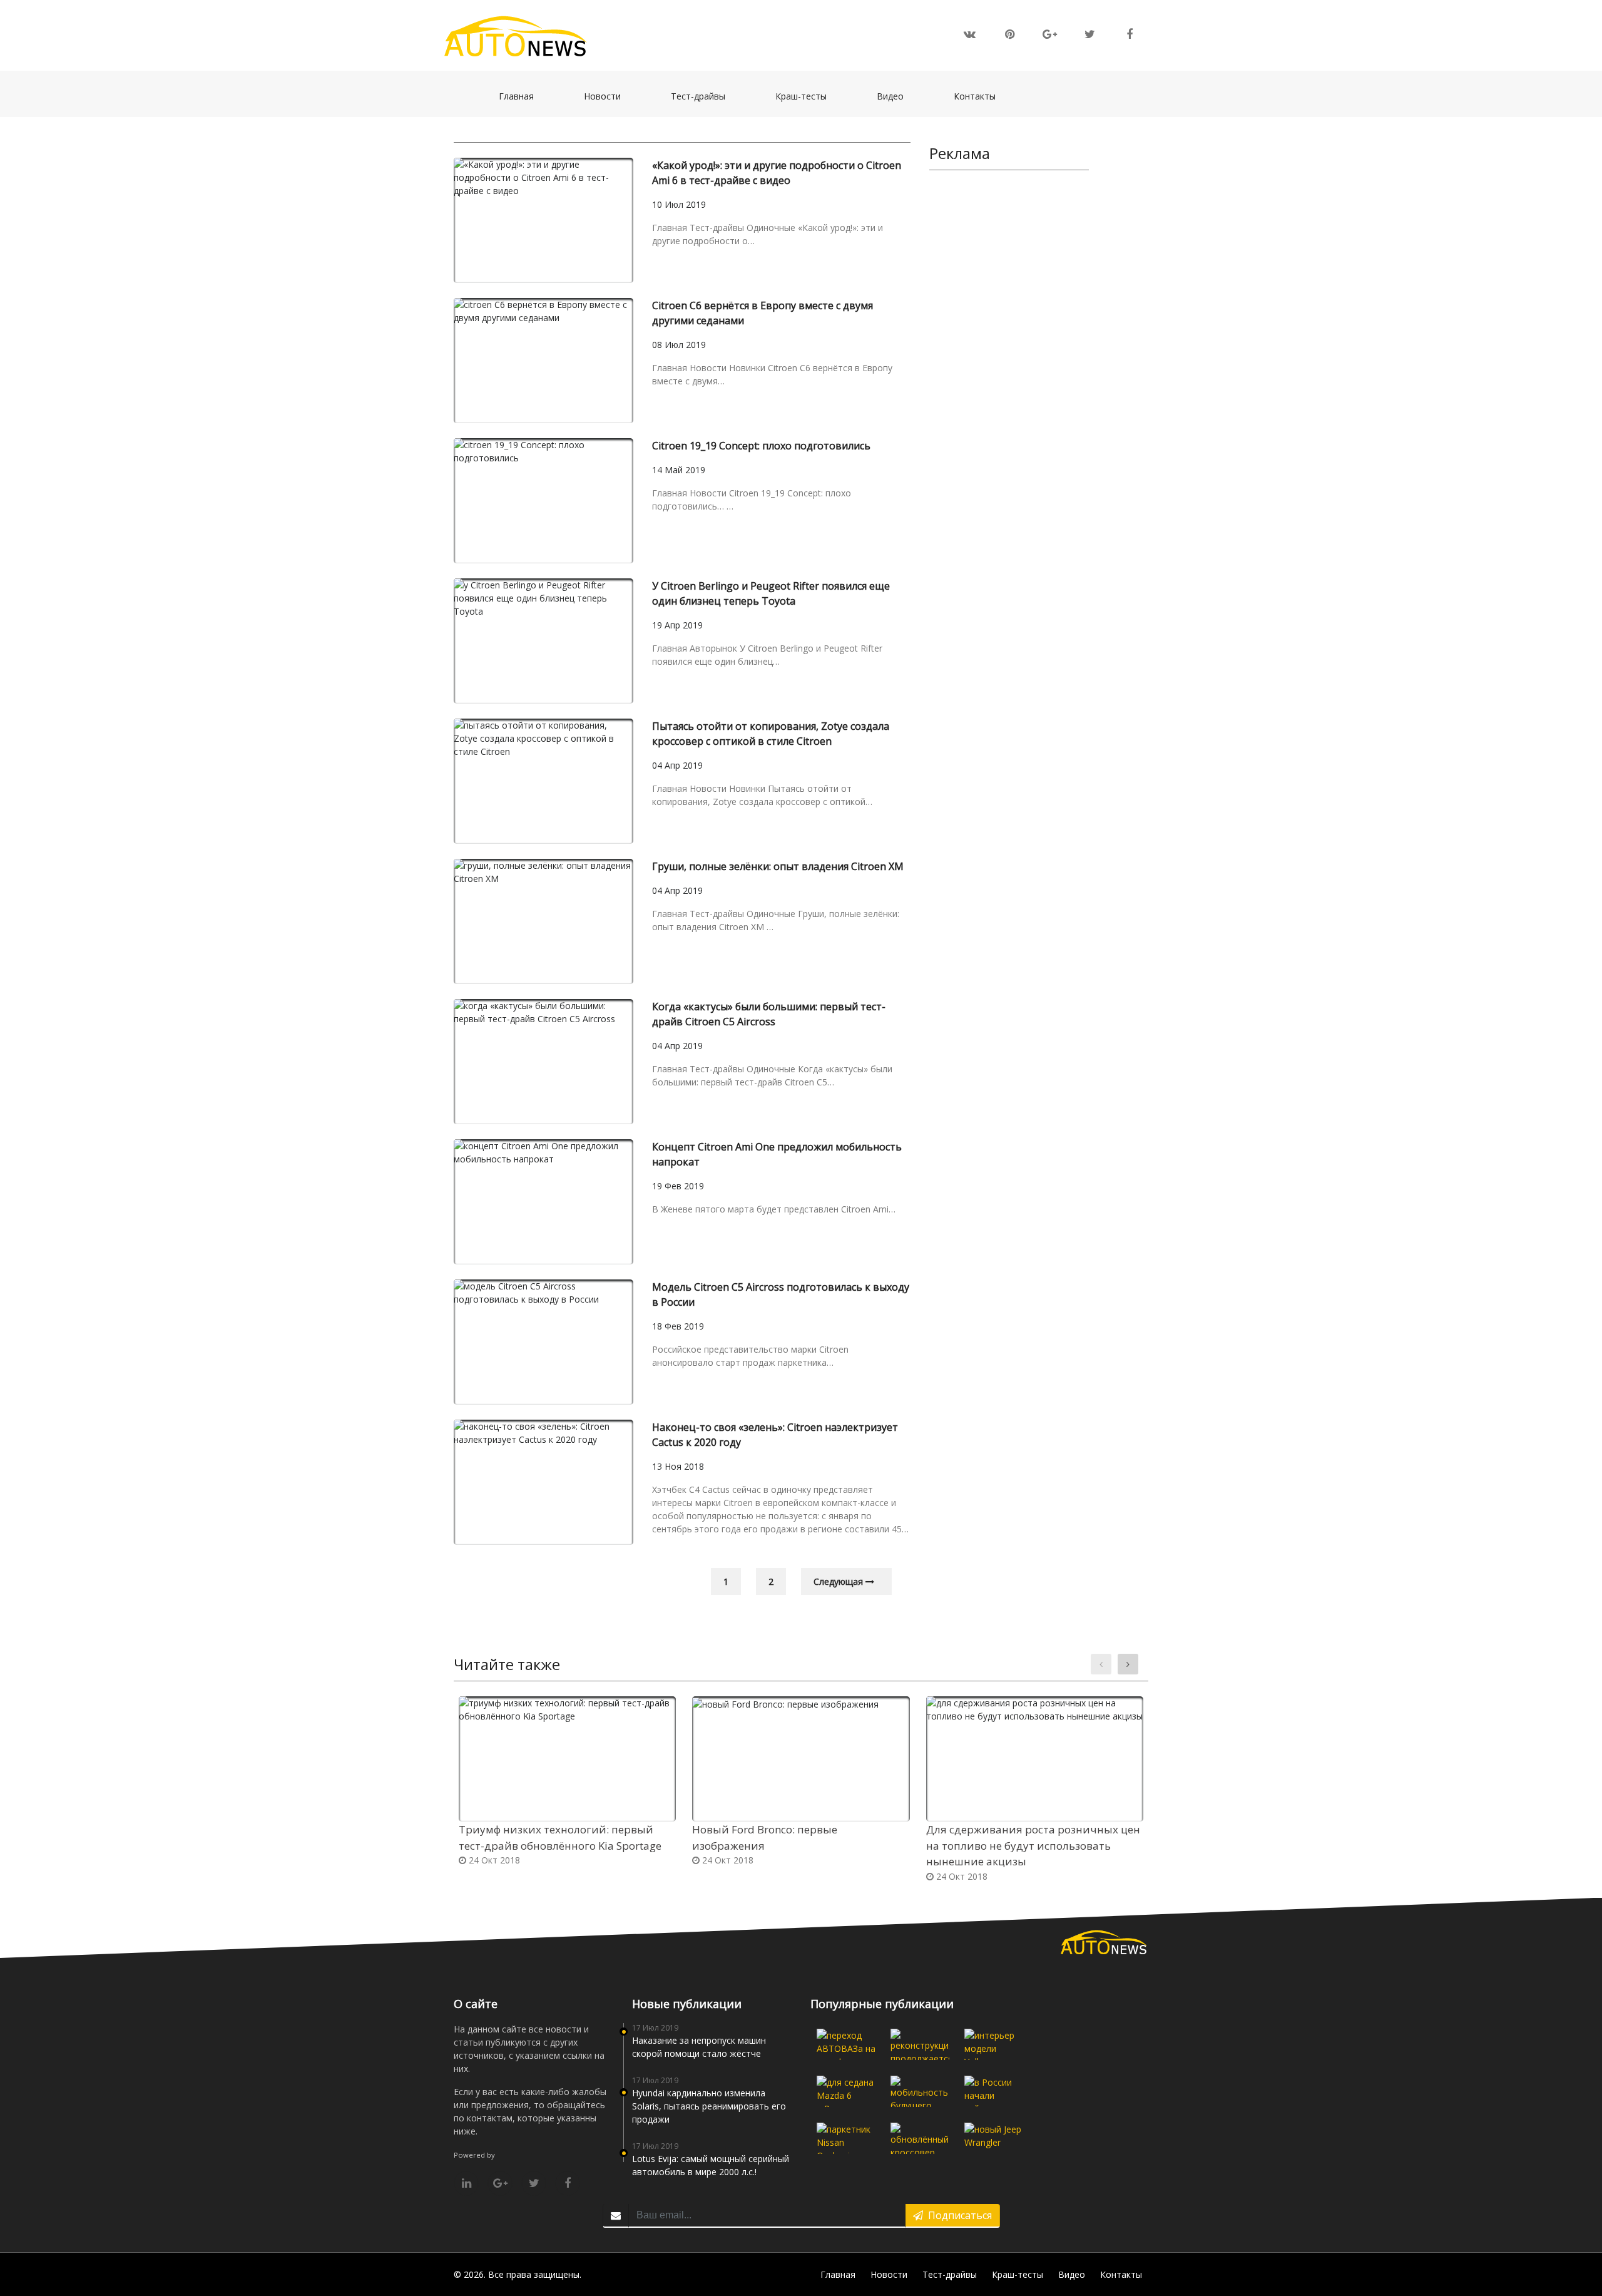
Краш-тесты (807, 96)
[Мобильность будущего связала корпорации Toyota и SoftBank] (920, 2091)
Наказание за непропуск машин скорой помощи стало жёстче (699, 2047)
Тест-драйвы (704, 96)
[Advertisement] (1009, 373)
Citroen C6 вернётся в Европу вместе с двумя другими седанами (763, 313)
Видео (896, 96)
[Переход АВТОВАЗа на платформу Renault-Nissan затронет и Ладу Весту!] (846, 2044)
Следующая (839, 1581)
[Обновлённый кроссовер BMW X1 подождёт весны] (920, 2138)
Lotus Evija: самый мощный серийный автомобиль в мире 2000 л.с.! (711, 2165)
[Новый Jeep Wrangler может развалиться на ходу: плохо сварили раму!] (994, 2138)
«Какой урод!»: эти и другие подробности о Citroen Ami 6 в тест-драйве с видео (777, 173)
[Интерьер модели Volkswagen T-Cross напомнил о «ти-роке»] (994, 2044)
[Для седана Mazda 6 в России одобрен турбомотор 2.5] (846, 2091)
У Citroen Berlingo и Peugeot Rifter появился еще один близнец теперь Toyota (771, 593)
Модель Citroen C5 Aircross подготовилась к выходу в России (781, 1294)
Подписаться (957, 2215)
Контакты (981, 96)
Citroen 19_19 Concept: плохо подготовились (761, 446)
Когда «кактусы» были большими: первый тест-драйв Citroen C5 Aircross (769, 1014)
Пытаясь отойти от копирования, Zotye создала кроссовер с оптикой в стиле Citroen (771, 734)
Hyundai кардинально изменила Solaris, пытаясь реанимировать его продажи (709, 2106)
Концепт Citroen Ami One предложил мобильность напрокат (777, 1154)
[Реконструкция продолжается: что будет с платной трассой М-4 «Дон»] (920, 2044)
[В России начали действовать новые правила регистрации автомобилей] (994, 2091)
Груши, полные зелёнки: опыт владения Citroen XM (778, 866)
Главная (523, 96)
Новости (609, 96)
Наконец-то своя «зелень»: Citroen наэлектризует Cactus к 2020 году (775, 1435)
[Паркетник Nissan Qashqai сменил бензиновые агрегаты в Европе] (846, 2138)
